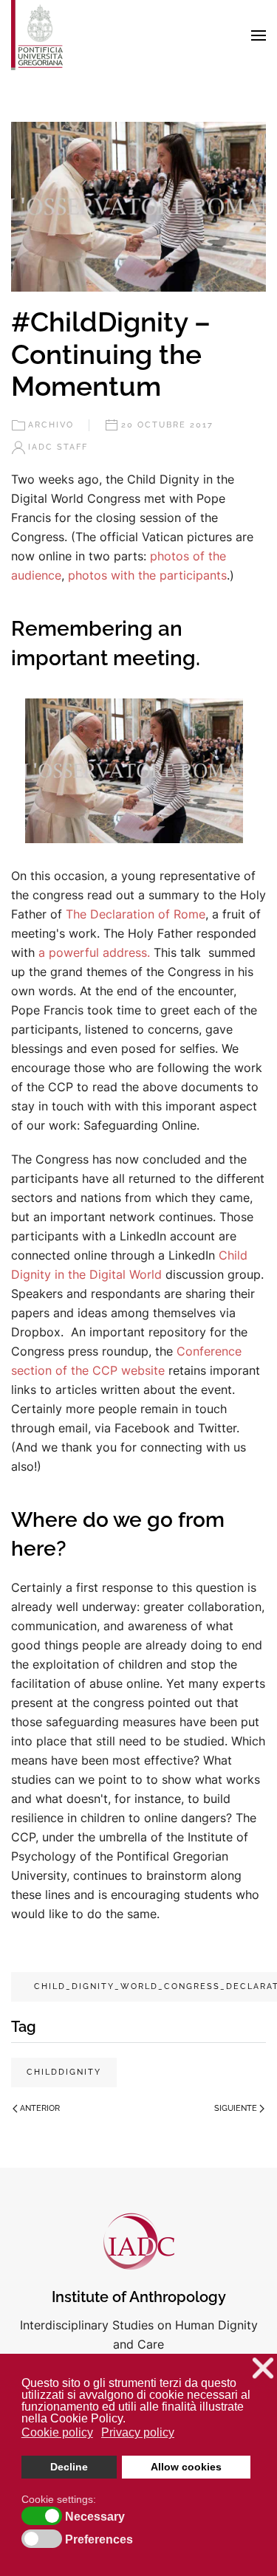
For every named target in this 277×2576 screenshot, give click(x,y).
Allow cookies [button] (186, 2467)
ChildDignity (64, 2072)
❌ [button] (263, 2368)
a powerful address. (92, 952)
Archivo (51, 425)
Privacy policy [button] (138, 2432)
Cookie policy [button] (57, 2432)
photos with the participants (147, 575)
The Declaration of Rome (136, 914)
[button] (259, 35)
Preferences (99, 2540)
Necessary (95, 2517)
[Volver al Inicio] (37, 35)
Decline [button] (69, 2467)
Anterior (40, 2108)
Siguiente (236, 2108)
